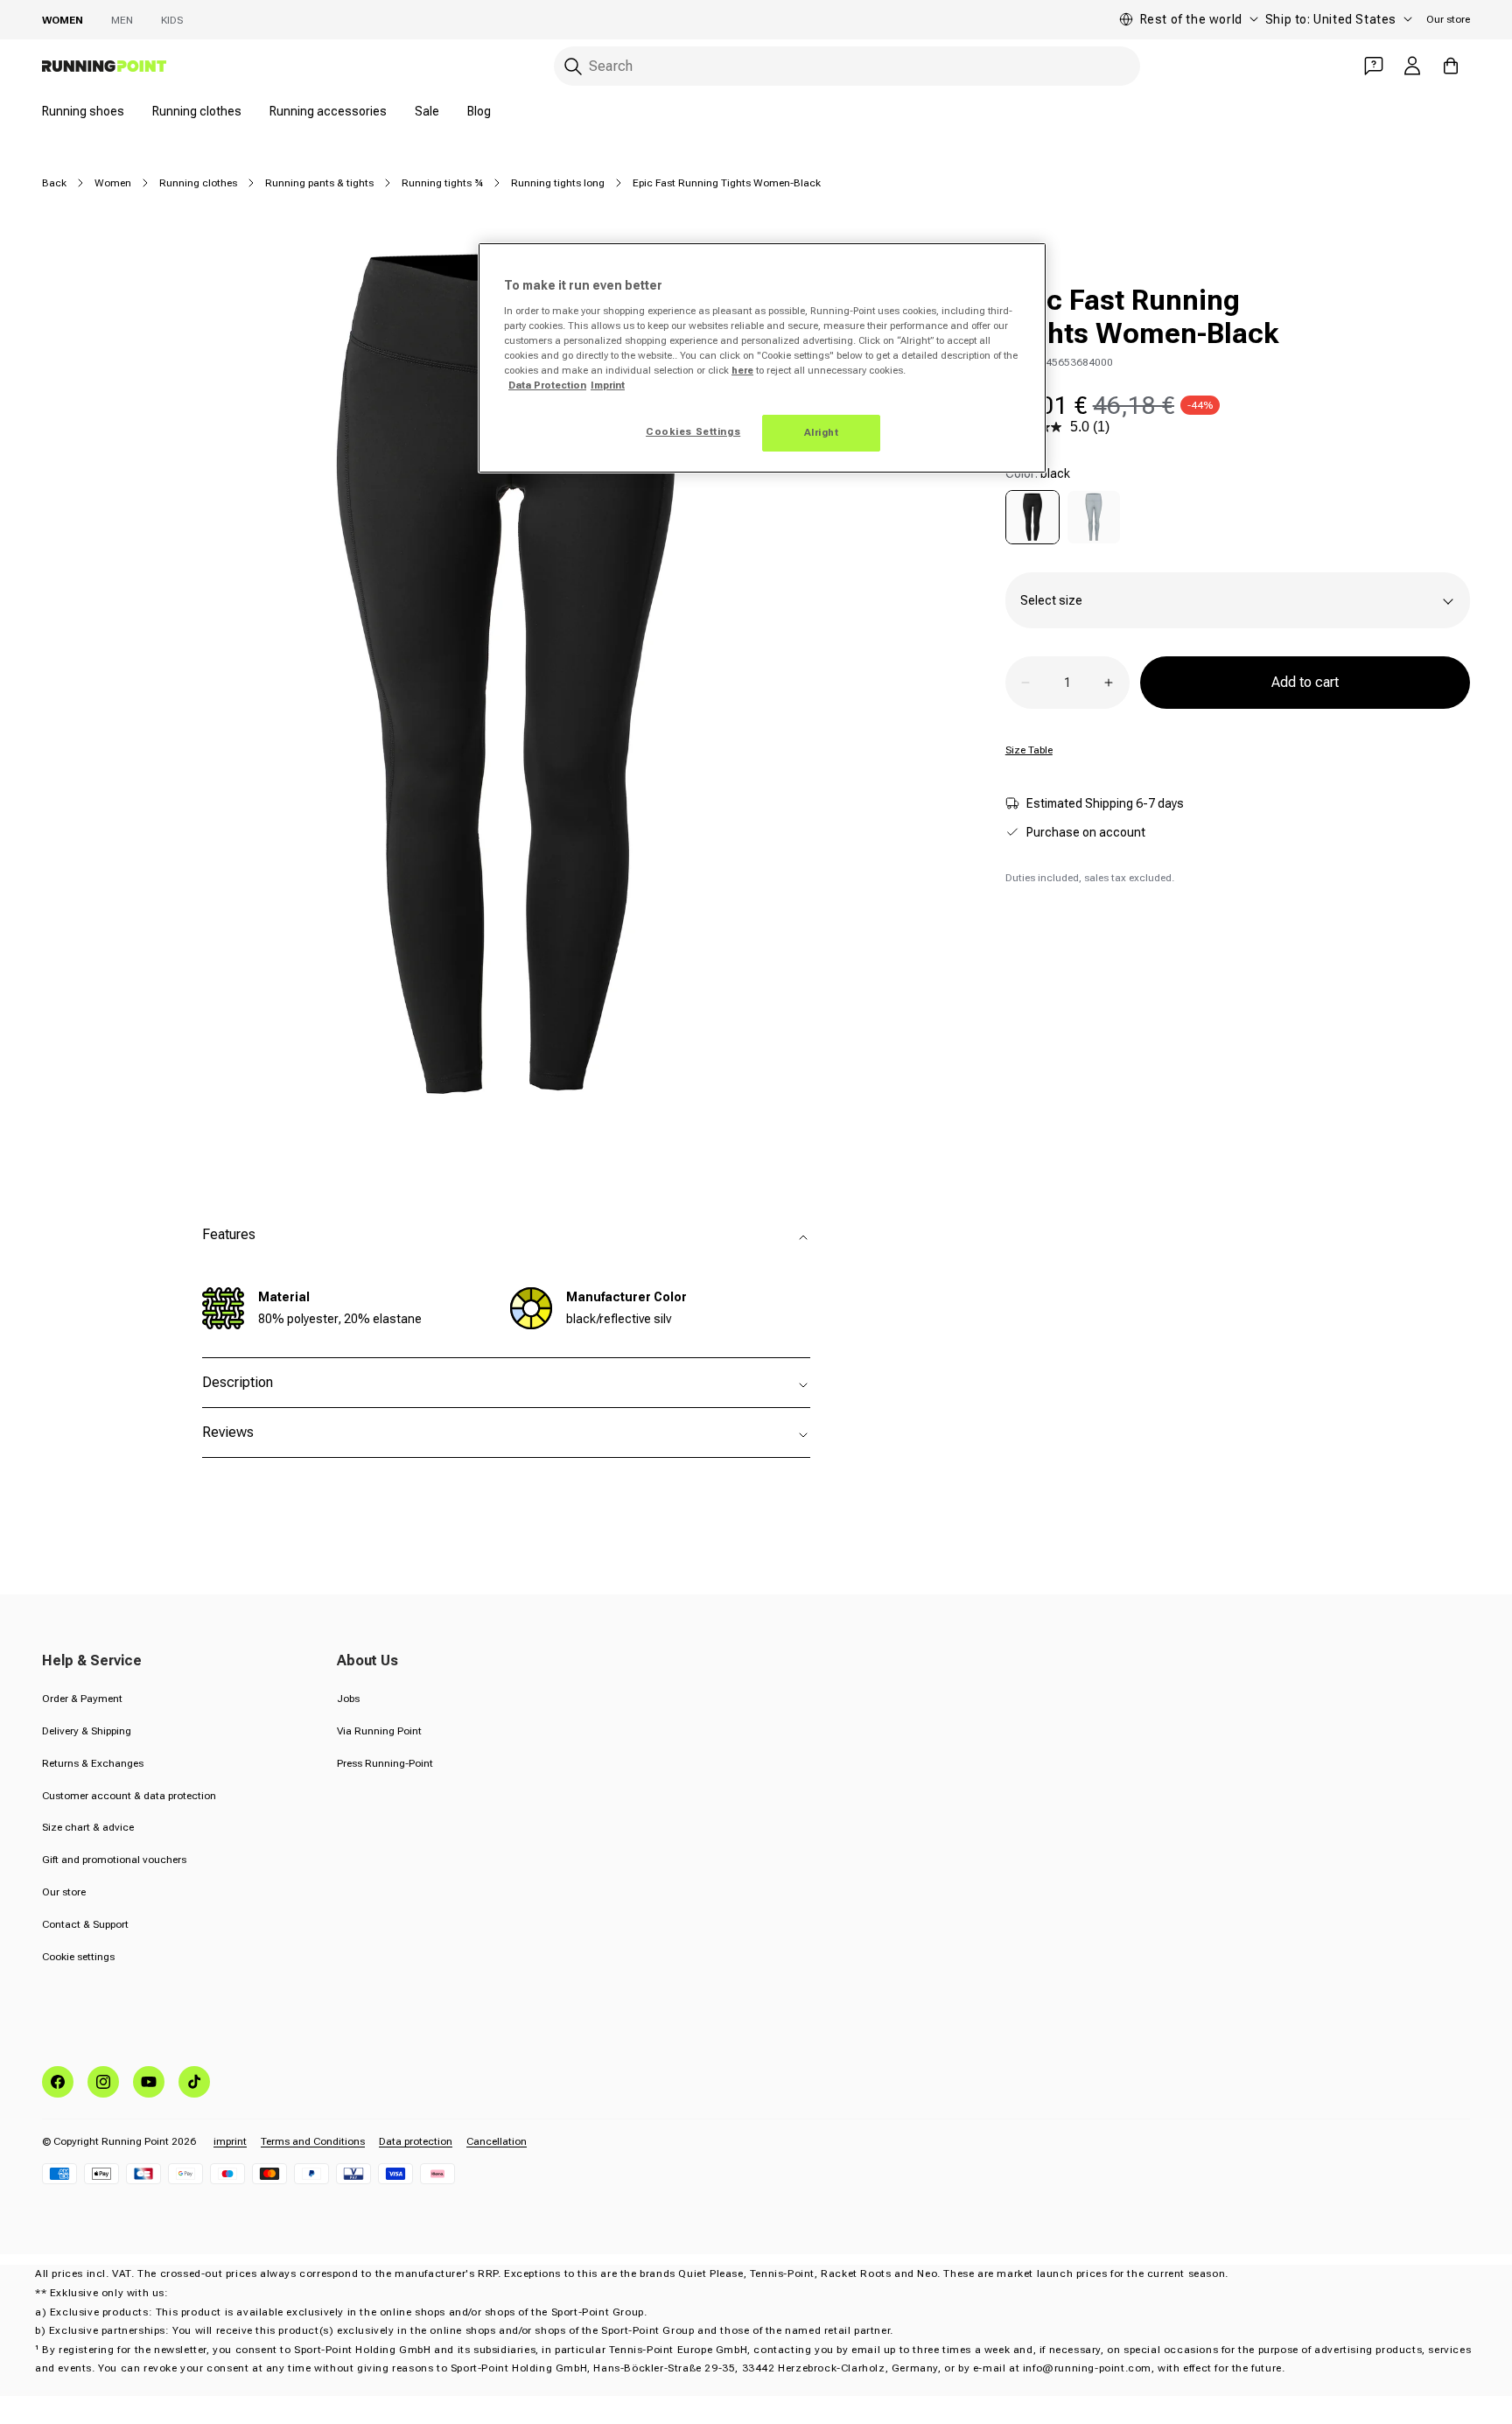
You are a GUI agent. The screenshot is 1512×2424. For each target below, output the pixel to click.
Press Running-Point (385, 1763)
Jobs (348, 1699)
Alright (822, 432)
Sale (427, 111)
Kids (172, 20)
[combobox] (847, 66)
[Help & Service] (1374, 66)
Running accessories (328, 111)
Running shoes (83, 111)
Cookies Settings (693, 431)
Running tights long (558, 183)
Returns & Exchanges (93, 1763)
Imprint (608, 385)
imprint (230, 2141)
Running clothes (197, 111)
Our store (1448, 19)
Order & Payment (82, 1699)
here (742, 370)
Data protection (416, 2141)
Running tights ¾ (442, 183)
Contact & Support (85, 1924)
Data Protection (547, 385)
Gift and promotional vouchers (114, 1860)
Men (122, 20)
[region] (762, 358)
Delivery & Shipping (87, 1731)
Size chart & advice (88, 1827)
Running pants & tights (319, 183)
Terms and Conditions (313, 2141)
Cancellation (497, 2141)
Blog (479, 111)
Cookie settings (78, 1957)
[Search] (573, 67)
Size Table (1029, 750)
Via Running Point (379, 1731)
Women (63, 20)
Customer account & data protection (129, 1796)
